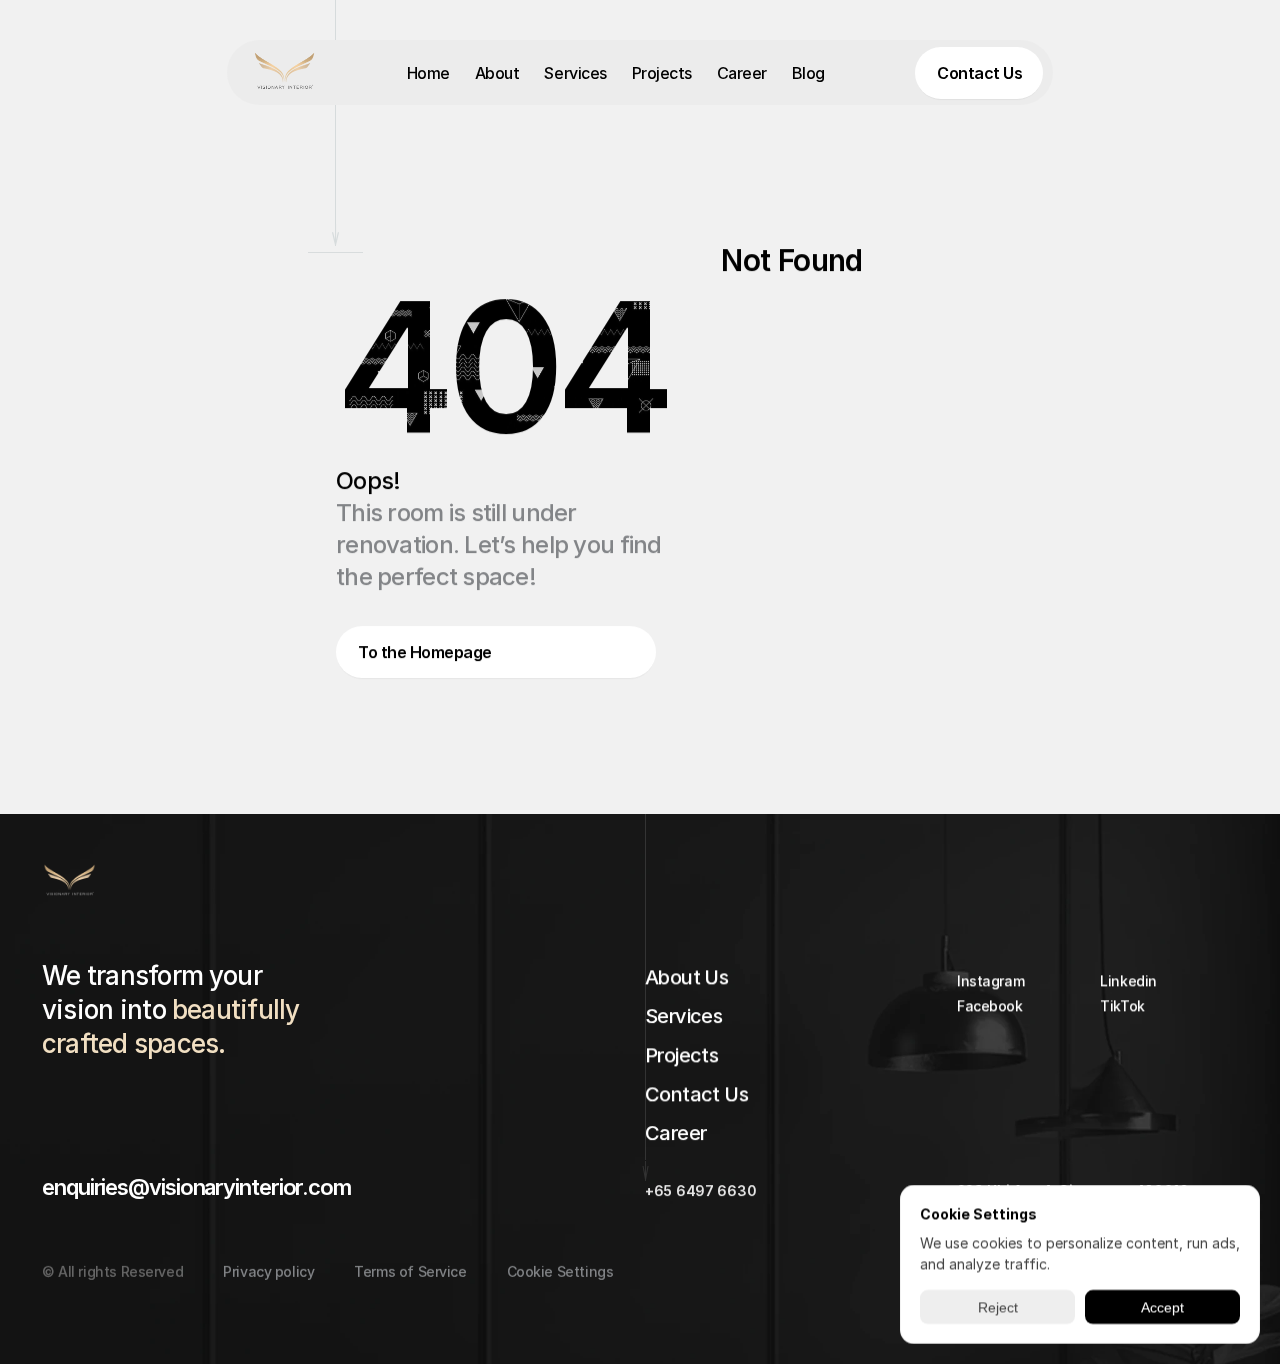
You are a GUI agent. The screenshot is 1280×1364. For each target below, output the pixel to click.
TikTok (1122, 1005)
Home (428, 73)
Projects (662, 73)
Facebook (990, 1005)
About (497, 73)
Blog (808, 73)
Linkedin (1128, 980)
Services (575, 73)
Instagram (990, 980)
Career (742, 73)
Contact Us (696, 1094)
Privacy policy (268, 1271)
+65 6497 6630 (700, 1190)
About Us (686, 977)
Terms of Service (410, 1271)
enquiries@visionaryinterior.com (196, 1187)
